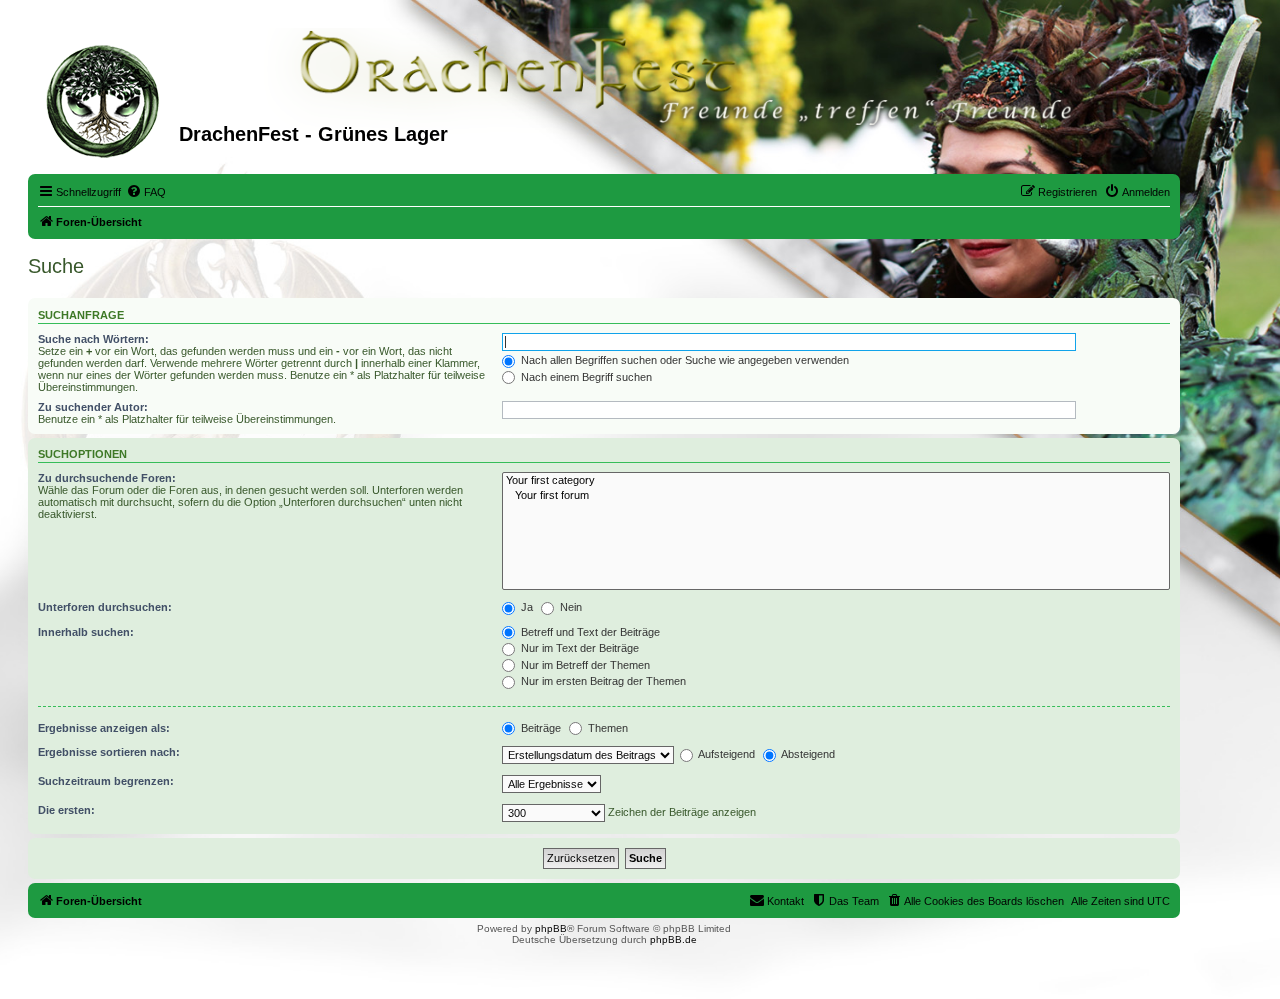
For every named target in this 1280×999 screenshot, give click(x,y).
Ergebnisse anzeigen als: (104, 728)
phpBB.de (673, 939)
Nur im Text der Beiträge (578, 648)
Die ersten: (66, 810)
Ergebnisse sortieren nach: (109, 752)
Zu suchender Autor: (93, 407)
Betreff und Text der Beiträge (589, 632)
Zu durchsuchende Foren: (107, 478)
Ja (525, 607)
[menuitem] (146, 192)
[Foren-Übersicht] (106, 99)
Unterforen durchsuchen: (105, 607)
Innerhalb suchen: (86, 632)
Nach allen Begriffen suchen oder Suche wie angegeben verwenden (683, 360)
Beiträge (539, 728)
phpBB (551, 928)
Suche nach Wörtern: (93, 339)
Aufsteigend (725, 754)
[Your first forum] (836, 496)
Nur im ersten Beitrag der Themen (602, 681)
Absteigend (807, 754)
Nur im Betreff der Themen (584, 665)
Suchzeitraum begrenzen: (106, 781)
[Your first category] (836, 481)
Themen (606, 728)
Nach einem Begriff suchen (585, 377)
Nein (569, 607)
